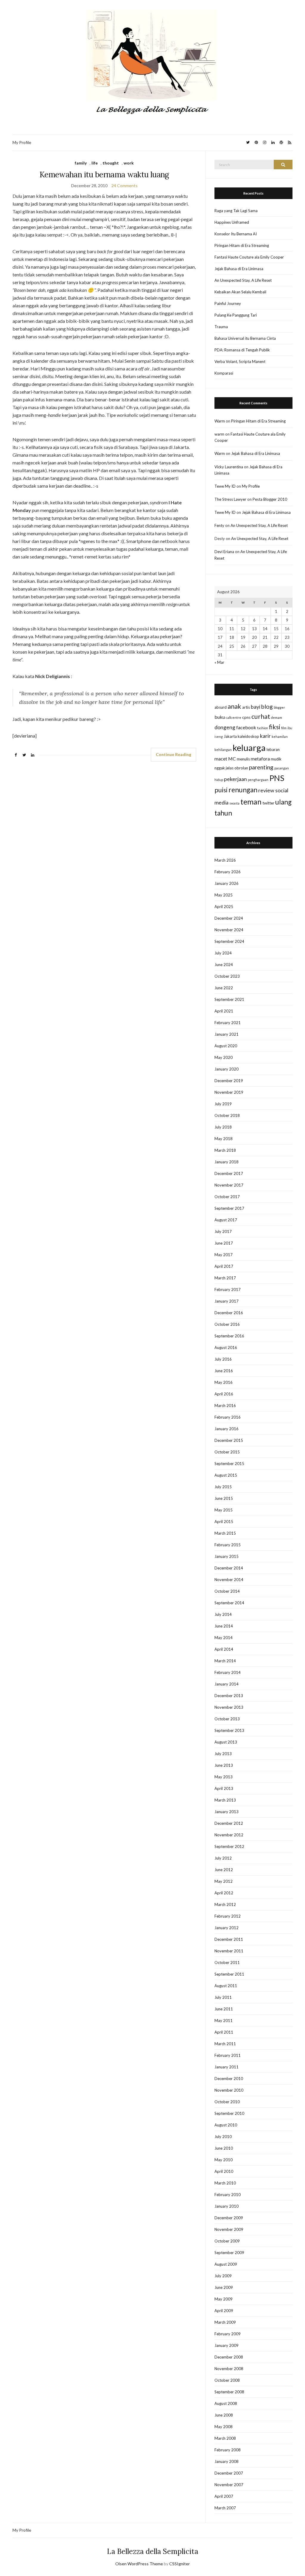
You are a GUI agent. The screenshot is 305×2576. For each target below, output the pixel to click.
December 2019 (229, 1081)
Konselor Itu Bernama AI (236, 234)
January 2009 (227, 2345)
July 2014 (223, 1614)
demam (277, 717)
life (95, 163)
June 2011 (224, 2009)
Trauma (221, 327)
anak (234, 706)
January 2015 (227, 1556)
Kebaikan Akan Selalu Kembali (240, 292)
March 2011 (225, 2044)
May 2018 (224, 1139)
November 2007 (229, 2485)
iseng (219, 737)
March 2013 (225, 1800)
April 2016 (224, 1394)
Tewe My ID (225, 486)
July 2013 (223, 1754)
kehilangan (223, 750)
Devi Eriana (224, 552)
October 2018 (227, 1115)
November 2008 (229, 2369)
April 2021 (224, 1011)
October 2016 (227, 1324)
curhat (261, 716)
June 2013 (224, 1765)
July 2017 (223, 1231)
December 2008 (229, 2357)
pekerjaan (235, 779)
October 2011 (227, 1962)
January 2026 (227, 883)
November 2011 (229, 1951)
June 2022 (224, 988)
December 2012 (229, 1823)
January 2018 (227, 1162)
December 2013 (229, 1696)
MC (232, 759)
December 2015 (229, 1440)
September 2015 (229, 1464)
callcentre (234, 717)
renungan (243, 790)
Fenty (219, 525)
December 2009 (229, 2218)
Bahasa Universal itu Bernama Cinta (245, 338)
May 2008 (224, 2427)
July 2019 (223, 1104)
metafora (260, 759)
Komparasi (224, 373)
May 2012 (224, 1881)
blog (267, 706)
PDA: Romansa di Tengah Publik (242, 350)
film (284, 728)
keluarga (249, 748)
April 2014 (224, 1649)
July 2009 (223, 2276)
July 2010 (223, 2137)
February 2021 (228, 1023)
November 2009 (229, 2229)
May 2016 (224, 1382)
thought (111, 163)
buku (220, 717)
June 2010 (224, 2148)
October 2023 (227, 976)
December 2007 (229, 2473)
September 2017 (229, 1208)
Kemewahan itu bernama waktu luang (104, 175)
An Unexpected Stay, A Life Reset (243, 280)
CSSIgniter (179, 2564)
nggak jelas (224, 768)
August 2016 (226, 1348)
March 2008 (225, 2438)
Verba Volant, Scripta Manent (240, 361)
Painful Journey (228, 303)
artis (246, 707)
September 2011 (229, 1974)
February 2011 (228, 2055)
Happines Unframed (232, 222)
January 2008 (227, 2461)
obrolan (241, 768)
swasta (234, 803)
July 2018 (223, 1127)
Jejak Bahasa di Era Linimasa (239, 269)
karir (265, 736)
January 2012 (227, 1928)
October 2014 (227, 1591)
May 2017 (224, 1255)
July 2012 (223, 1858)
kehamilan (280, 737)
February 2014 (228, 1672)
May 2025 (224, 895)
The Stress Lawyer (230, 499)
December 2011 (229, 1939)
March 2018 (225, 1150)
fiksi (275, 727)
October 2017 (227, 1197)
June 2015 (224, 1498)
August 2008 (226, 2403)
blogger (279, 707)
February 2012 (228, 1916)
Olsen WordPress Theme (139, 2564)
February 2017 (228, 1289)
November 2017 (229, 1185)
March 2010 (225, 2183)
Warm (220, 421)
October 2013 (227, 1719)
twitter (268, 803)
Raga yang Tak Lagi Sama (236, 211)
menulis (243, 759)
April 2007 (224, 2496)
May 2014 (224, 1638)
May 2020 (224, 1057)
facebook (246, 727)
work (129, 163)
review (266, 790)
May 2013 (224, 1777)
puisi (221, 790)
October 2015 (227, 1452)
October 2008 (227, 2380)
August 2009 (226, 2264)
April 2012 (224, 1893)
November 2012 (229, 1835)
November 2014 (229, 1580)
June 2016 (224, 1371)
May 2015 (224, 1510)
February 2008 (228, 2450)
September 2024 (229, 941)
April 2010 (224, 2171)
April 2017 (224, 1266)
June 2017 (224, 1243)
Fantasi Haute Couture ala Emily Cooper (249, 257)
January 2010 (227, 2206)
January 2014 (227, 1684)
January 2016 (227, 1429)
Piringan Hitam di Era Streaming (242, 245)
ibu (290, 728)
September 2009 (229, 2253)
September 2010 (229, 2113)
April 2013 (224, 1788)
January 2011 (227, 2067)
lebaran (273, 749)
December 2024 (229, 918)
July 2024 (223, 953)
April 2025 (224, 907)
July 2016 (223, 1359)
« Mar (219, 662)
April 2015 (224, 1522)
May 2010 (224, 2160)
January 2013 (227, 1812)
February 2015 (228, 1545)
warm (219, 434)
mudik (276, 759)
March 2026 (225, 860)
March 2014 (225, 1661)
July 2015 (223, 1487)
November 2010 (229, 2090)
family (81, 163)
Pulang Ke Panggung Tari (236, 315)
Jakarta (230, 736)
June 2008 (224, 2415)
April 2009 (224, 2311)
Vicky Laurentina (229, 467)
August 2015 (226, 1475)
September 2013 (229, 1730)
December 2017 (229, 1173)
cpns (246, 717)
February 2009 (228, 2334)
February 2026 (228, 872)
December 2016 (229, 1313)
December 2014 (229, 1568)
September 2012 (229, 1846)
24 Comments (125, 186)
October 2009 (227, 2241)
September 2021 (229, 999)
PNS (277, 778)
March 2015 (225, 1533)
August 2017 (226, 1220)
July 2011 (223, 1997)
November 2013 (229, 1707)
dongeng (225, 727)
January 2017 (227, 1301)
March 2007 (225, 2508)
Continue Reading (173, 754)
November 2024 (229, 930)
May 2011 (224, 2021)
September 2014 (229, 1603)
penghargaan (258, 780)
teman (251, 802)
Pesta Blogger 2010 (270, 499)
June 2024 (224, 965)
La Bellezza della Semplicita (153, 2551)
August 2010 (226, 2125)
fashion (263, 728)
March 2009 (225, 2322)
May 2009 (224, 2299)
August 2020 (226, 1046)
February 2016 (228, 1417)
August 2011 (226, 1986)
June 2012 (224, 1870)
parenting (261, 767)
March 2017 (225, 1278)
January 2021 (227, 1034)
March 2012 (225, 1904)
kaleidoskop (248, 736)
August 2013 (226, 1742)
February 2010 (228, 2195)
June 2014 (224, 1626)
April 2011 (224, 2032)
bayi (256, 707)
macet (221, 759)
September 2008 (229, 2392)
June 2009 (224, 2287)
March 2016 (225, 1406)
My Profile (22, 142)
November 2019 (229, 1092)
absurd (221, 707)
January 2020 (227, 1069)
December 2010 (229, 2079)
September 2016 (229, 1336)
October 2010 (227, 2102)
